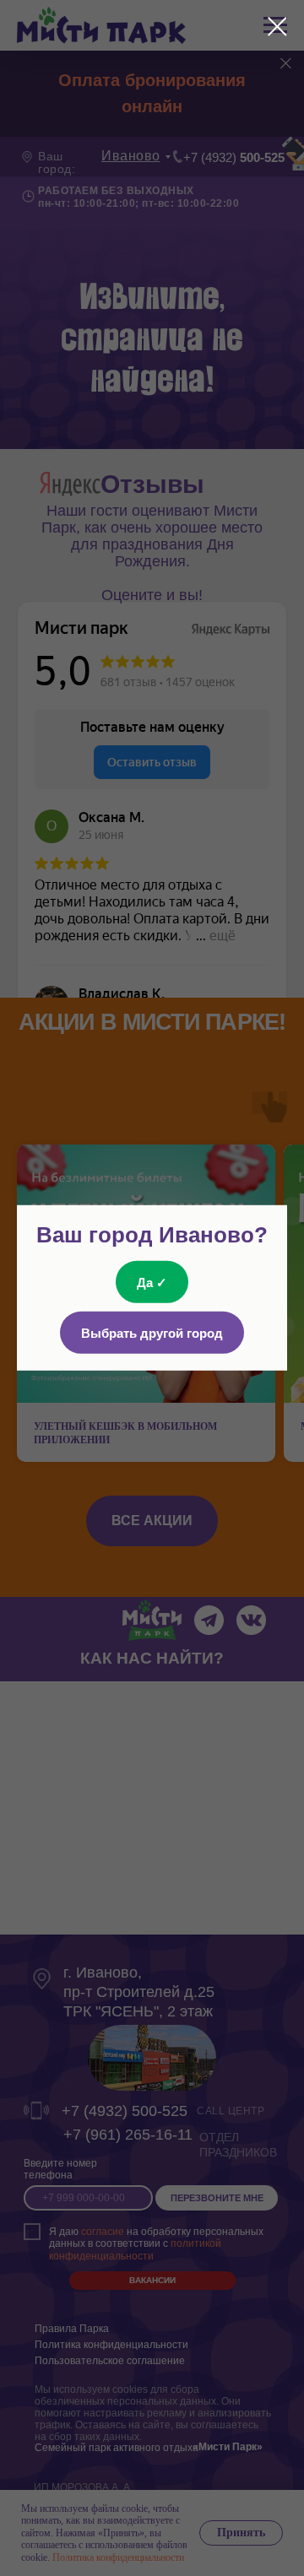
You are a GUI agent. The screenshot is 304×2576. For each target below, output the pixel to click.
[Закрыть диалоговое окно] (277, 27)
